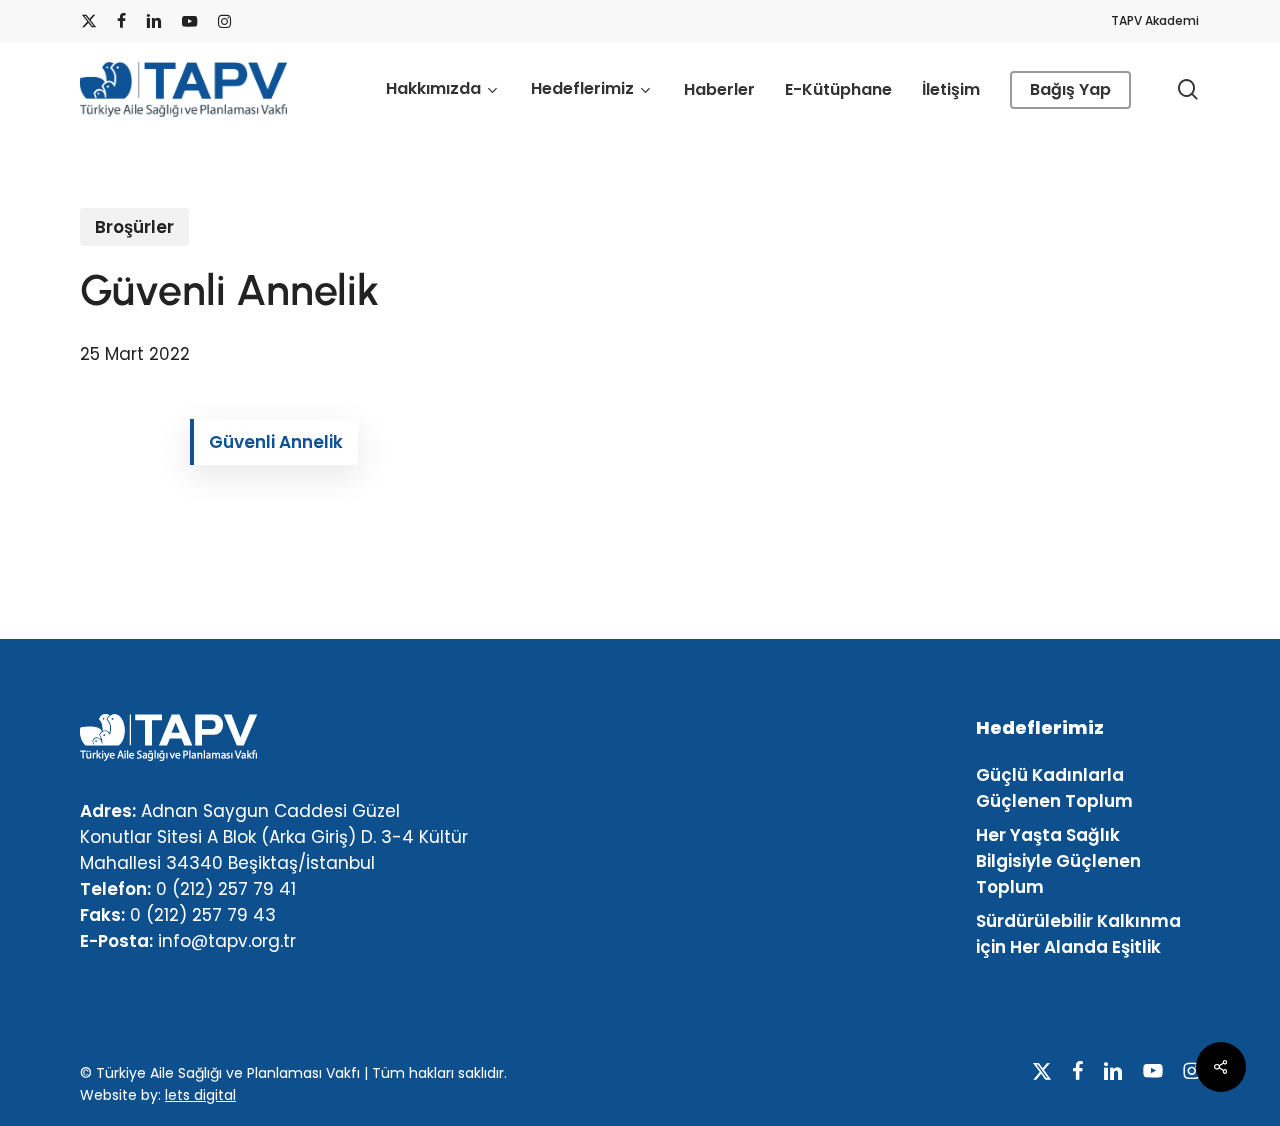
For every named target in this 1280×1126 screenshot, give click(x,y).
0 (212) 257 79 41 (226, 889)
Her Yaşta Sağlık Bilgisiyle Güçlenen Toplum (1058, 861)
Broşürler (134, 227)
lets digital (200, 1095)
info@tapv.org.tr (227, 941)
